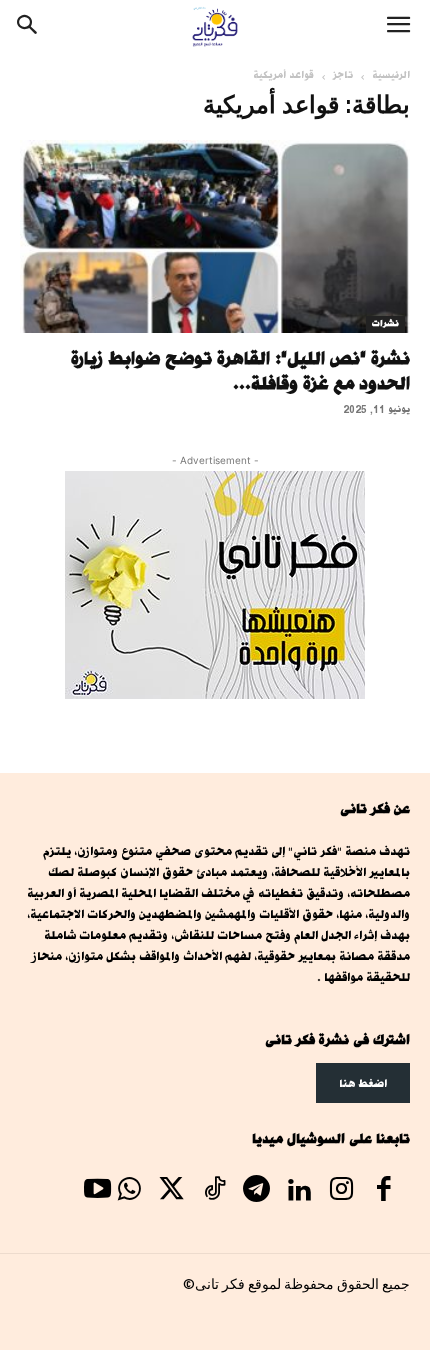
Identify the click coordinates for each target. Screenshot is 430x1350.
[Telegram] (256, 1192)
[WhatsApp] (129, 1192)
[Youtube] (97, 1192)
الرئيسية (391, 75)
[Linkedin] (299, 1192)
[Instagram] (341, 1192)
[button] (398, 27)
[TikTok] (214, 1192)
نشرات (385, 324)
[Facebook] (384, 1192)
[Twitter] (172, 1192)
